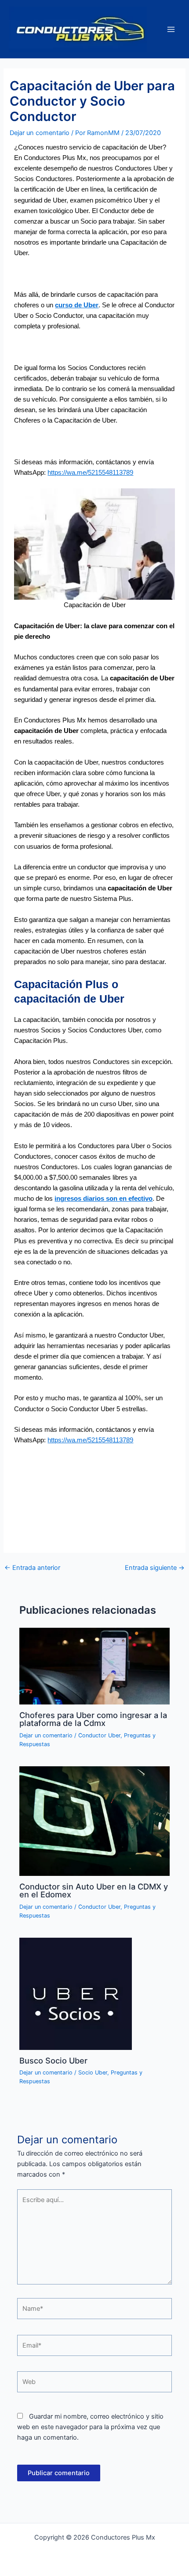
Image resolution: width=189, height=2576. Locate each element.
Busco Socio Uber (53, 2060)
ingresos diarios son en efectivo (104, 1199)
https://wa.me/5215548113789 (90, 473)
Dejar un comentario (40, 133)
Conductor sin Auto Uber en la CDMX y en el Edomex (94, 1890)
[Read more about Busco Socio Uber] (76, 1993)
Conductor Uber (99, 1735)
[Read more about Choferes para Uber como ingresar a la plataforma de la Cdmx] (94, 1666)
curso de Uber (77, 305)
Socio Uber (93, 2073)
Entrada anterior (32, 1568)
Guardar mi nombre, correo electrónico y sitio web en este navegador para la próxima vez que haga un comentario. (90, 2427)
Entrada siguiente (155, 1568)
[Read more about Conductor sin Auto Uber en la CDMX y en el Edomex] (94, 1821)
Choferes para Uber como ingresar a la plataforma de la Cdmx (93, 1719)
